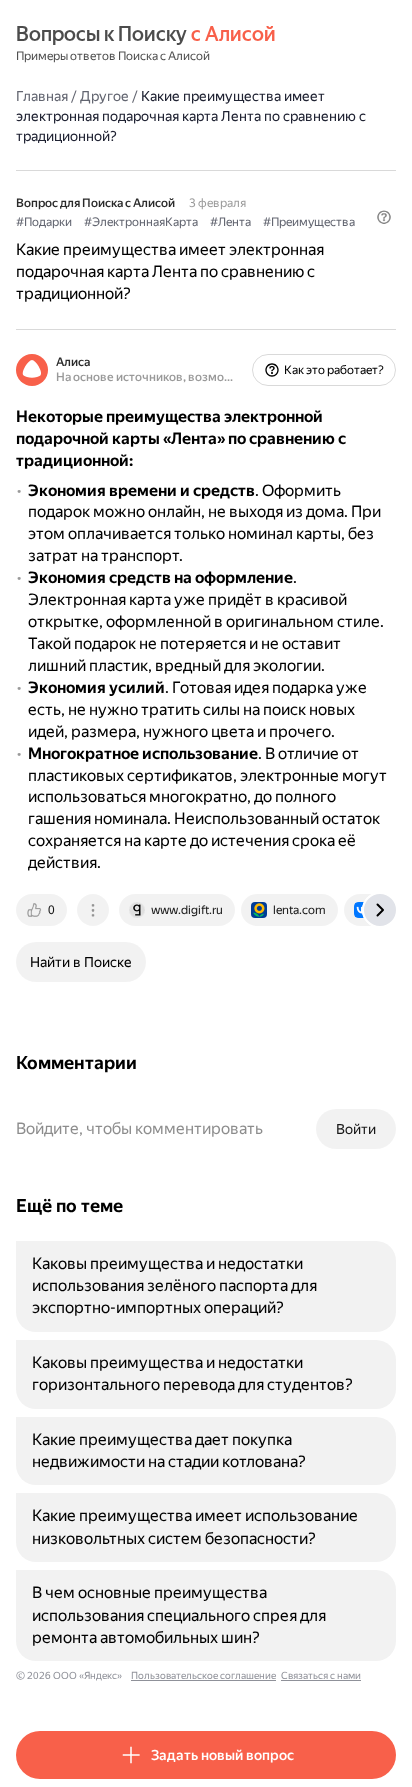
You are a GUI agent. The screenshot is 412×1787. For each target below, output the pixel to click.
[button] (384, 217)
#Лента (230, 222)
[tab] (43, 910)
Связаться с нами (321, 1675)
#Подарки (44, 222)
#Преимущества (309, 222)
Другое (104, 96)
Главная (42, 96)
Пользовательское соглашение (203, 1675)
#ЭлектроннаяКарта (141, 222)
